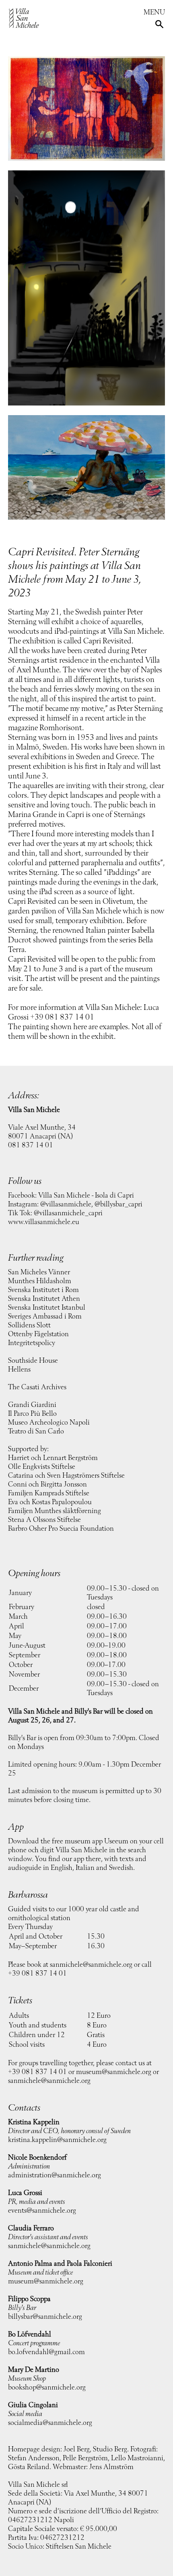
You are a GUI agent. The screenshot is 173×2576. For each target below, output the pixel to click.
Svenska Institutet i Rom (43, 1290)
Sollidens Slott (29, 1325)
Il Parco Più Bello (32, 1414)
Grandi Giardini (32, 1405)
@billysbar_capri (118, 1204)
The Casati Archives (37, 1387)
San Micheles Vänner (39, 1272)
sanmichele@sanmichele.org (91, 1965)
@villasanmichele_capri (68, 1213)
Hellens (19, 1370)
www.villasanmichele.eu (44, 1222)
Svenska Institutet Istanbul (47, 1308)
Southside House (33, 1361)
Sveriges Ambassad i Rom (45, 1317)
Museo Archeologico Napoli (49, 1423)
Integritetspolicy (32, 1343)
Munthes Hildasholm (40, 1281)
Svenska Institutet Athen (44, 1299)
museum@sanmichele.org (114, 2072)
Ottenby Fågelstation (38, 1334)
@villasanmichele (66, 1204)
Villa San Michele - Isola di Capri (86, 1196)
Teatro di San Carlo (36, 1431)
